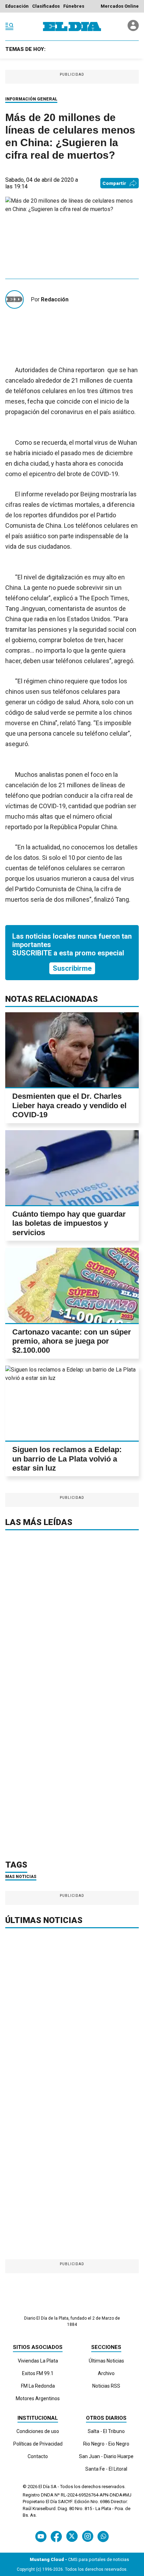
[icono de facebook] (56, 2536)
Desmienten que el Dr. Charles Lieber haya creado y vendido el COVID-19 (69, 1105)
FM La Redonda (38, 2386)
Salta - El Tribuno (106, 2431)
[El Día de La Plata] (72, 27)
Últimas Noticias (106, 2361)
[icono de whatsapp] (103, 2536)
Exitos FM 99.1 (38, 2373)
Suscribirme (72, 968)
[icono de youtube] (41, 2536)
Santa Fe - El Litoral (106, 2469)
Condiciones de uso (38, 2431)
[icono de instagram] (88, 2536)
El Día (44, 2487)
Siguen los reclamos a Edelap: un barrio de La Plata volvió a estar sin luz (67, 1459)
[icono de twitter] (72, 2536)
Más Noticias (21, 1877)
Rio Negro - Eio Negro (106, 2444)
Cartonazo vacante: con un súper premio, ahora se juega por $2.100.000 (72, 1341)
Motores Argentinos (38, 2398)
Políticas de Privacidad (38, 2444)
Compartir (114, 183)
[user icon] (133, 29)
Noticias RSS (106, 2386)
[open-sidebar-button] (9, 27)
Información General (31, 99)
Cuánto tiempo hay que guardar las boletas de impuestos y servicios (69, 1223)
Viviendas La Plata (38, 2361)
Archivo (106, 2373)
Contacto (38, 2456)
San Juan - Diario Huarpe (106, 2456)
